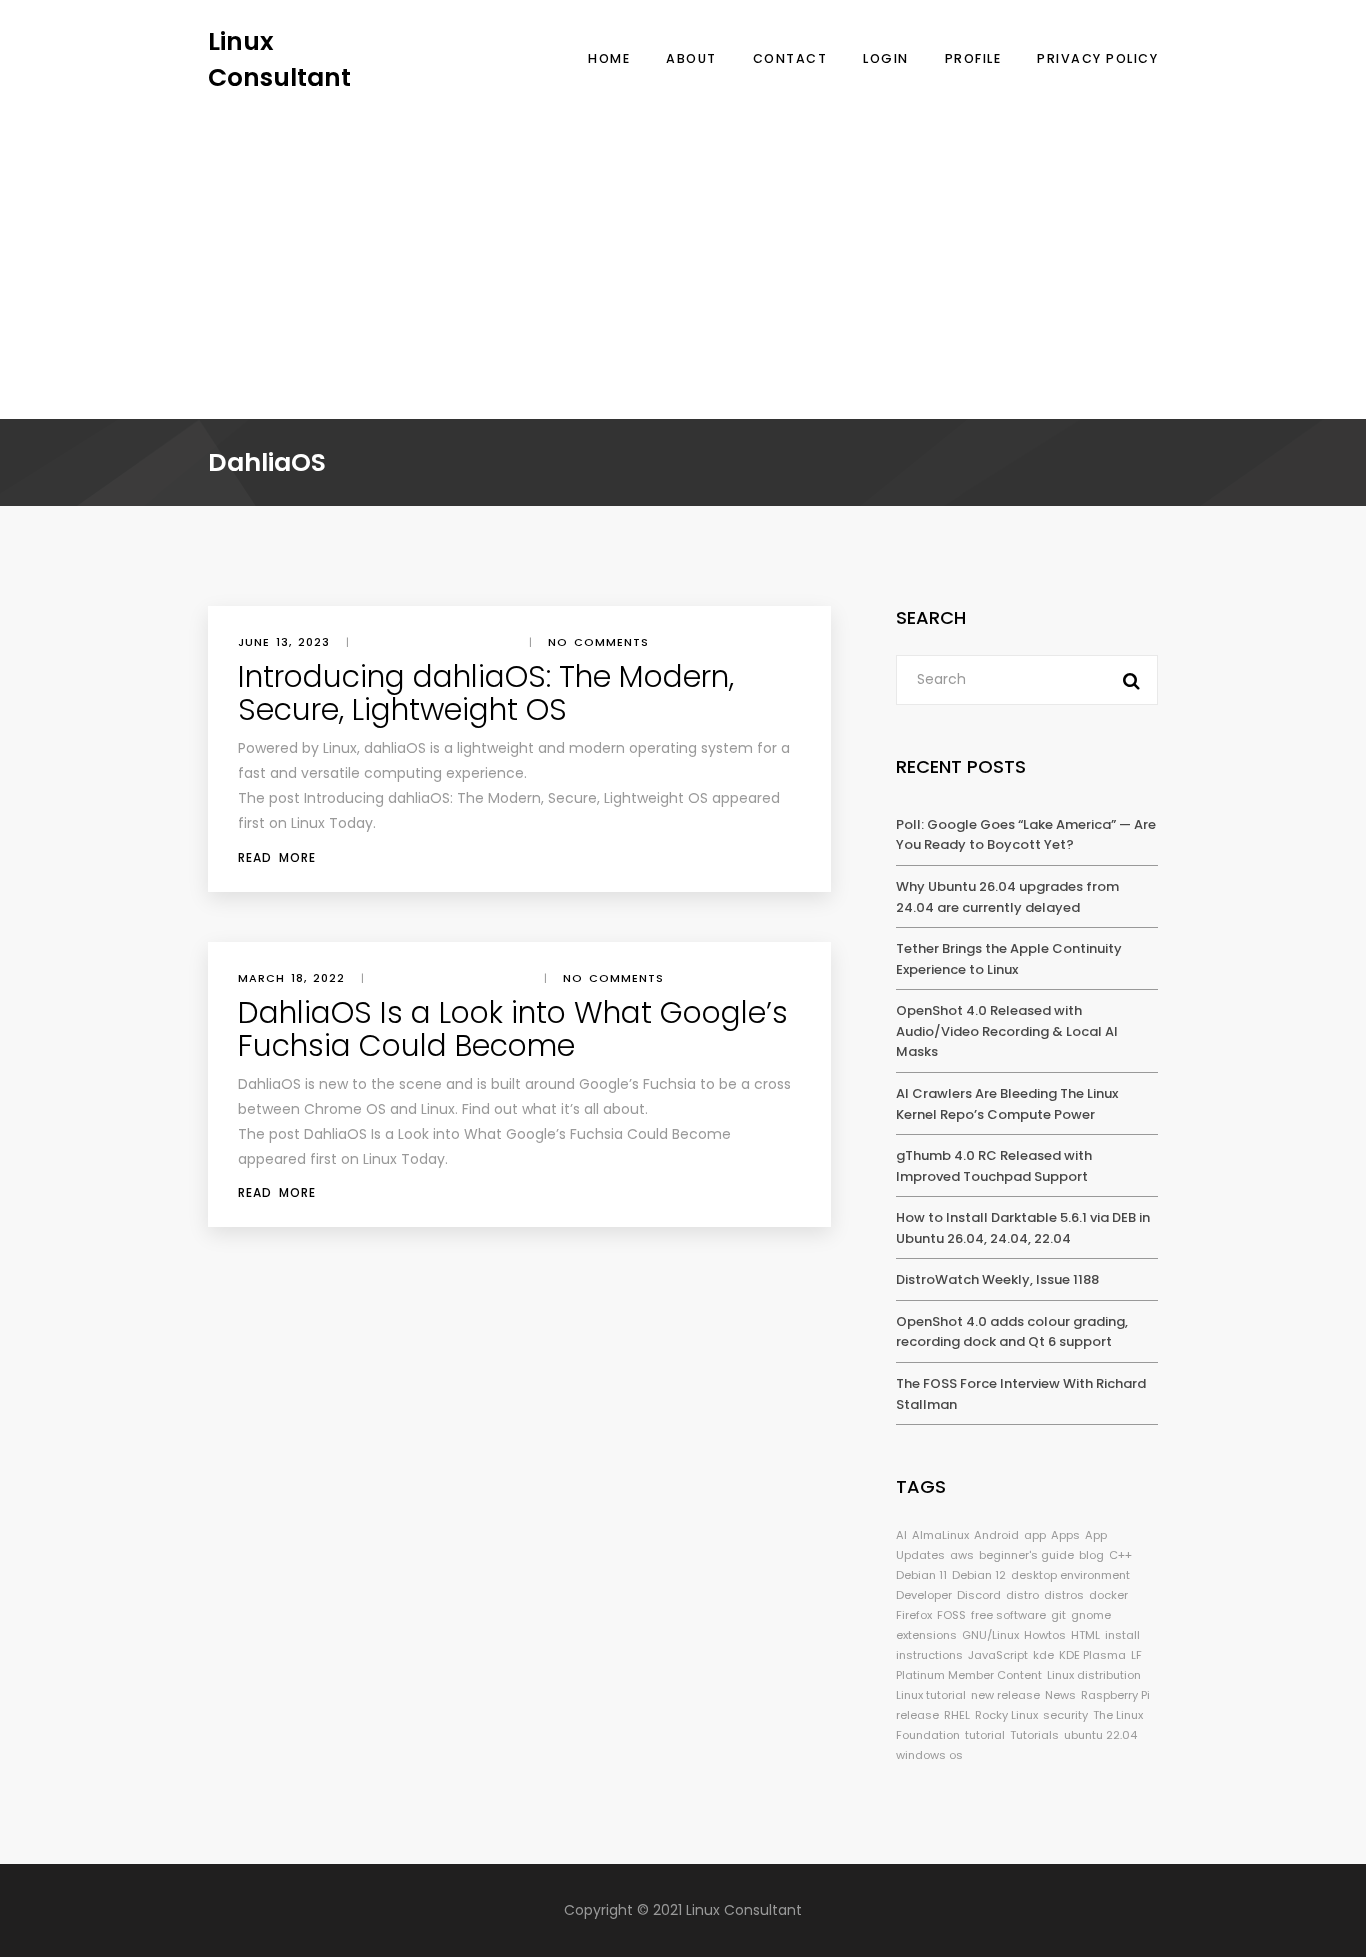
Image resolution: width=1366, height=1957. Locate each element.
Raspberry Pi (1115, 1695)
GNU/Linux (990, 1635)
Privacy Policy (1097, 58)
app (1035, 1535)
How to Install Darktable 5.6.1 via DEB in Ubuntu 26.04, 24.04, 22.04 (1023, 1228)
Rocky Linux (1006, 1715)
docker (1108, 1595)
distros (1064, 1595)
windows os (929, 1755)
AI (901, 1535)
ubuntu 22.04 (1100, 1735)
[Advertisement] (683, 245)
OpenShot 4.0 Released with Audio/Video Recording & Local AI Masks (1007, 1031)
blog (1091, 1555)
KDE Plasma (1092, 1655)
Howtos (1045, 1635)
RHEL (957, 1715)
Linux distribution (1094, 1675)
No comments (598, 642)
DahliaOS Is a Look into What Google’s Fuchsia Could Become (513, 1029)
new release (1005, 1695)
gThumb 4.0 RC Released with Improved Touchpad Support (994, 1166)
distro (1022, 1595)
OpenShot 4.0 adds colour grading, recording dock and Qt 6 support (1012, 1332)
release (917, 1715)
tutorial (985, 1735)
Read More (277, 857)
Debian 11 (921, 1575)
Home (609, 58)
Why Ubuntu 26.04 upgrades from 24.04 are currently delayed (1007, 897)
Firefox (914, 1615)
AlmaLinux (940, 1535)
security (1065, 1715)
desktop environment (1070, 1575)
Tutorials (1034, 1735)
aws (962, 1555)
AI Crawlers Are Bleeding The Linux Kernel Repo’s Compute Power (1007, 1104)
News (1060, 1695)
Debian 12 (979, 1575)
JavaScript (998, 1655)
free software (1008, 1615)
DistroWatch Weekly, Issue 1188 (997, 1279)
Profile (973, 58)
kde (1043, 1655)
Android (996, 1535)
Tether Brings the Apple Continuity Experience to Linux (1009, 959)
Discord (979, 1595)
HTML (1085, 1635)
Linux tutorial (931, 1695)
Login (886, 58)
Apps (1065, 1535)
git (1058, 1615)
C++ (1120, 1555)
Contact (790, 58)
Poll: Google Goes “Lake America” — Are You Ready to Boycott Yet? (1026, 835)
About (691, 58)
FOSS (951, 1615)
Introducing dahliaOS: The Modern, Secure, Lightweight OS (486, 693)
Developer (924, 1595)
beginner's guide (1026, 1555)
